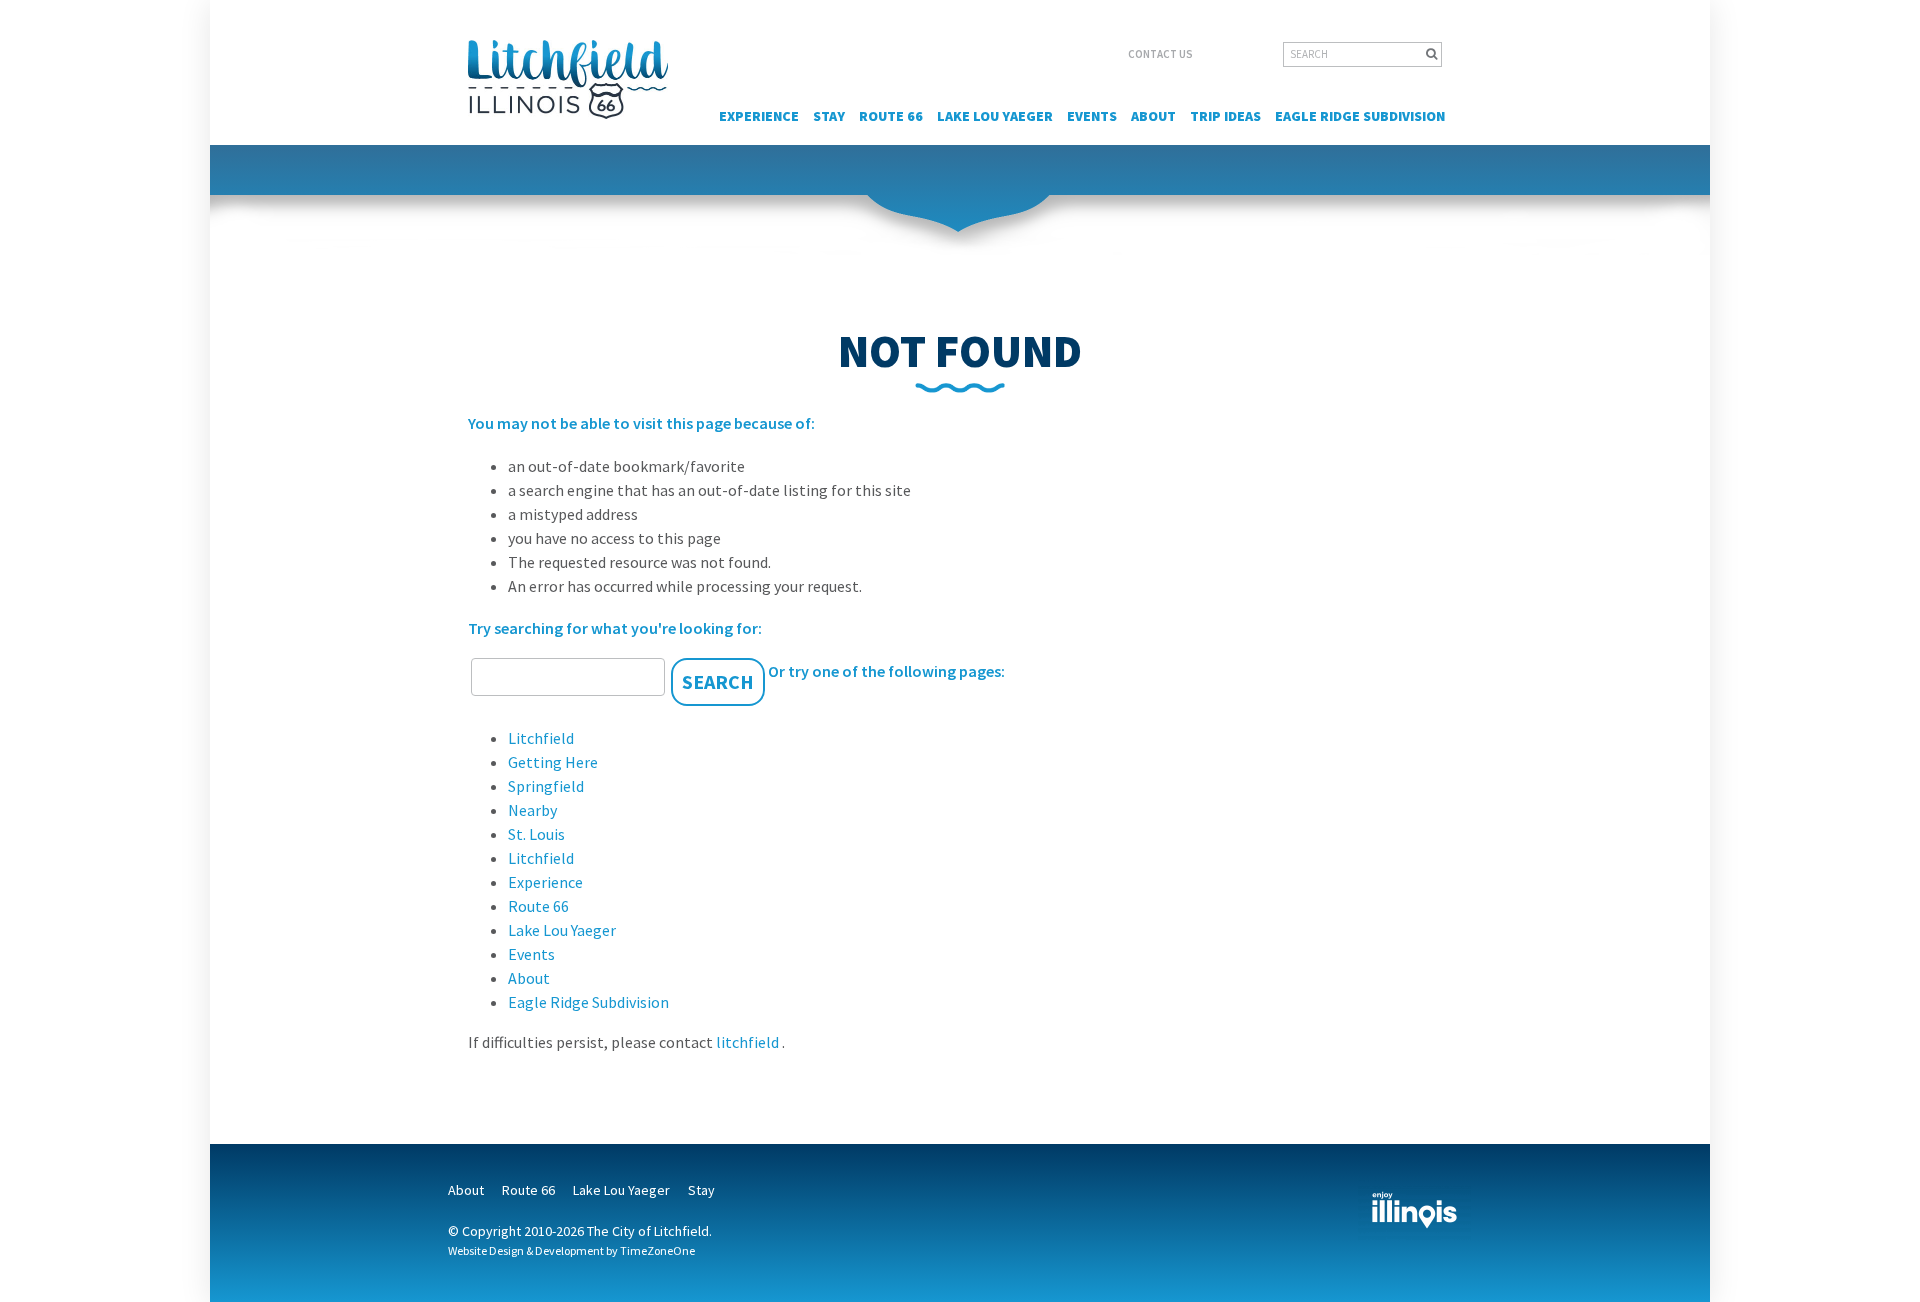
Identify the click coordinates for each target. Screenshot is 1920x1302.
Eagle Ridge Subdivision (1360, 116)
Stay (829, 116)
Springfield (546, 786)
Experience (759, 116)
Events (1092, 116)
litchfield (749, 1042)
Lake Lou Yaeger (995, 116)
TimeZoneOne (657, 1250)
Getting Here (553, 762)
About (1153, 116)
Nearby (532, 810)
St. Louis (536, 834)
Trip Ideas (1225, 116)
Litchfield (541, 738)
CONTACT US (1160, 54)
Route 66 (891, 116)
